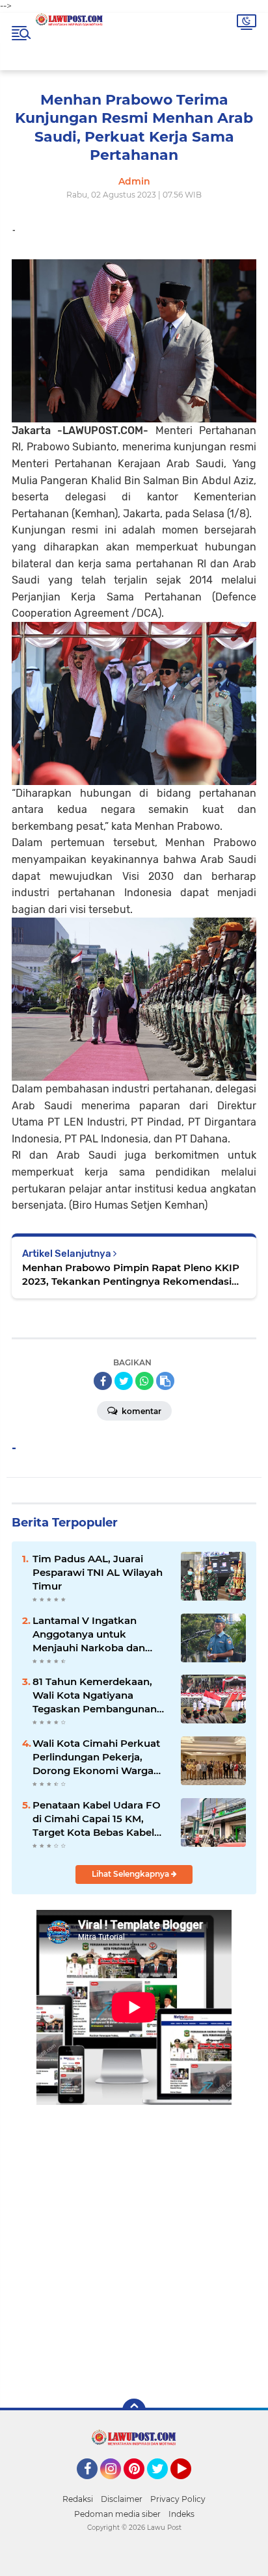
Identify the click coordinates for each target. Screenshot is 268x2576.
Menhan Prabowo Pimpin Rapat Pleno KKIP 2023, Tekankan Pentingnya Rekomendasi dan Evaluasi (131, 1275)
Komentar (141, 1411)
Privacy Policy (178, 2499)
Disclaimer (122, 2499)
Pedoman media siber (117, 2514)
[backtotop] (134, 2410)
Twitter (163, 2485)
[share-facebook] (103, 1381)
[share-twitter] (124, 1381)
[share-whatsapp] (144, 1381)
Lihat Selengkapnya (131, 1874)
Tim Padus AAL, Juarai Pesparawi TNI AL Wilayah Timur (98, 1572)
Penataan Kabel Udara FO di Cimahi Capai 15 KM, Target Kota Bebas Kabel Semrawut (97, 1819)
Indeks (181, 2514)
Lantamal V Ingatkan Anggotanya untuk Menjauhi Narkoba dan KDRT (89, 1634)
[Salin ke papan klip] (165, 1381)
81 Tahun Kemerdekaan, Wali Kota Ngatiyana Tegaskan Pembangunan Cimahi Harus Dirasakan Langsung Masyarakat (95, 1695)
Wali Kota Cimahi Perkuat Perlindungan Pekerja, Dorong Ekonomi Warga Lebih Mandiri (96, 1757)
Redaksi (78, 2499)
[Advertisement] (134, 2242)
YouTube (190, 2485)
